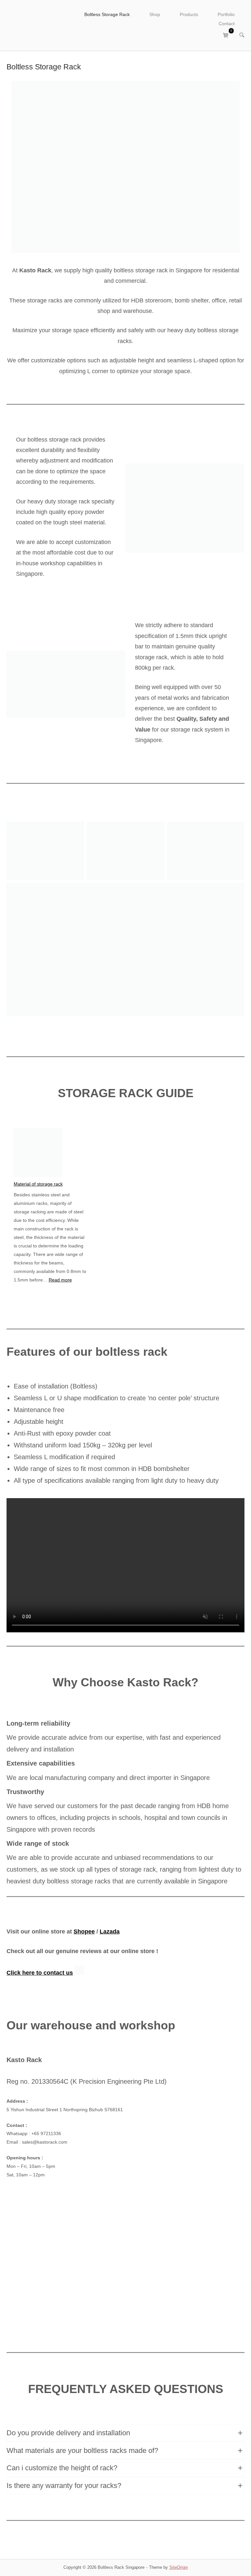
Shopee (84, 1932)
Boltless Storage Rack (107, 15)
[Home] (34, 25)
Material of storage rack (38, 1184)
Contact (227, 24)
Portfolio (226, 15)
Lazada (110, 1932)
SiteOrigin (179, 2567)
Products (189, 15)
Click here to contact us (40, 1973)
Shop (155, 15)
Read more (60, 1280)
